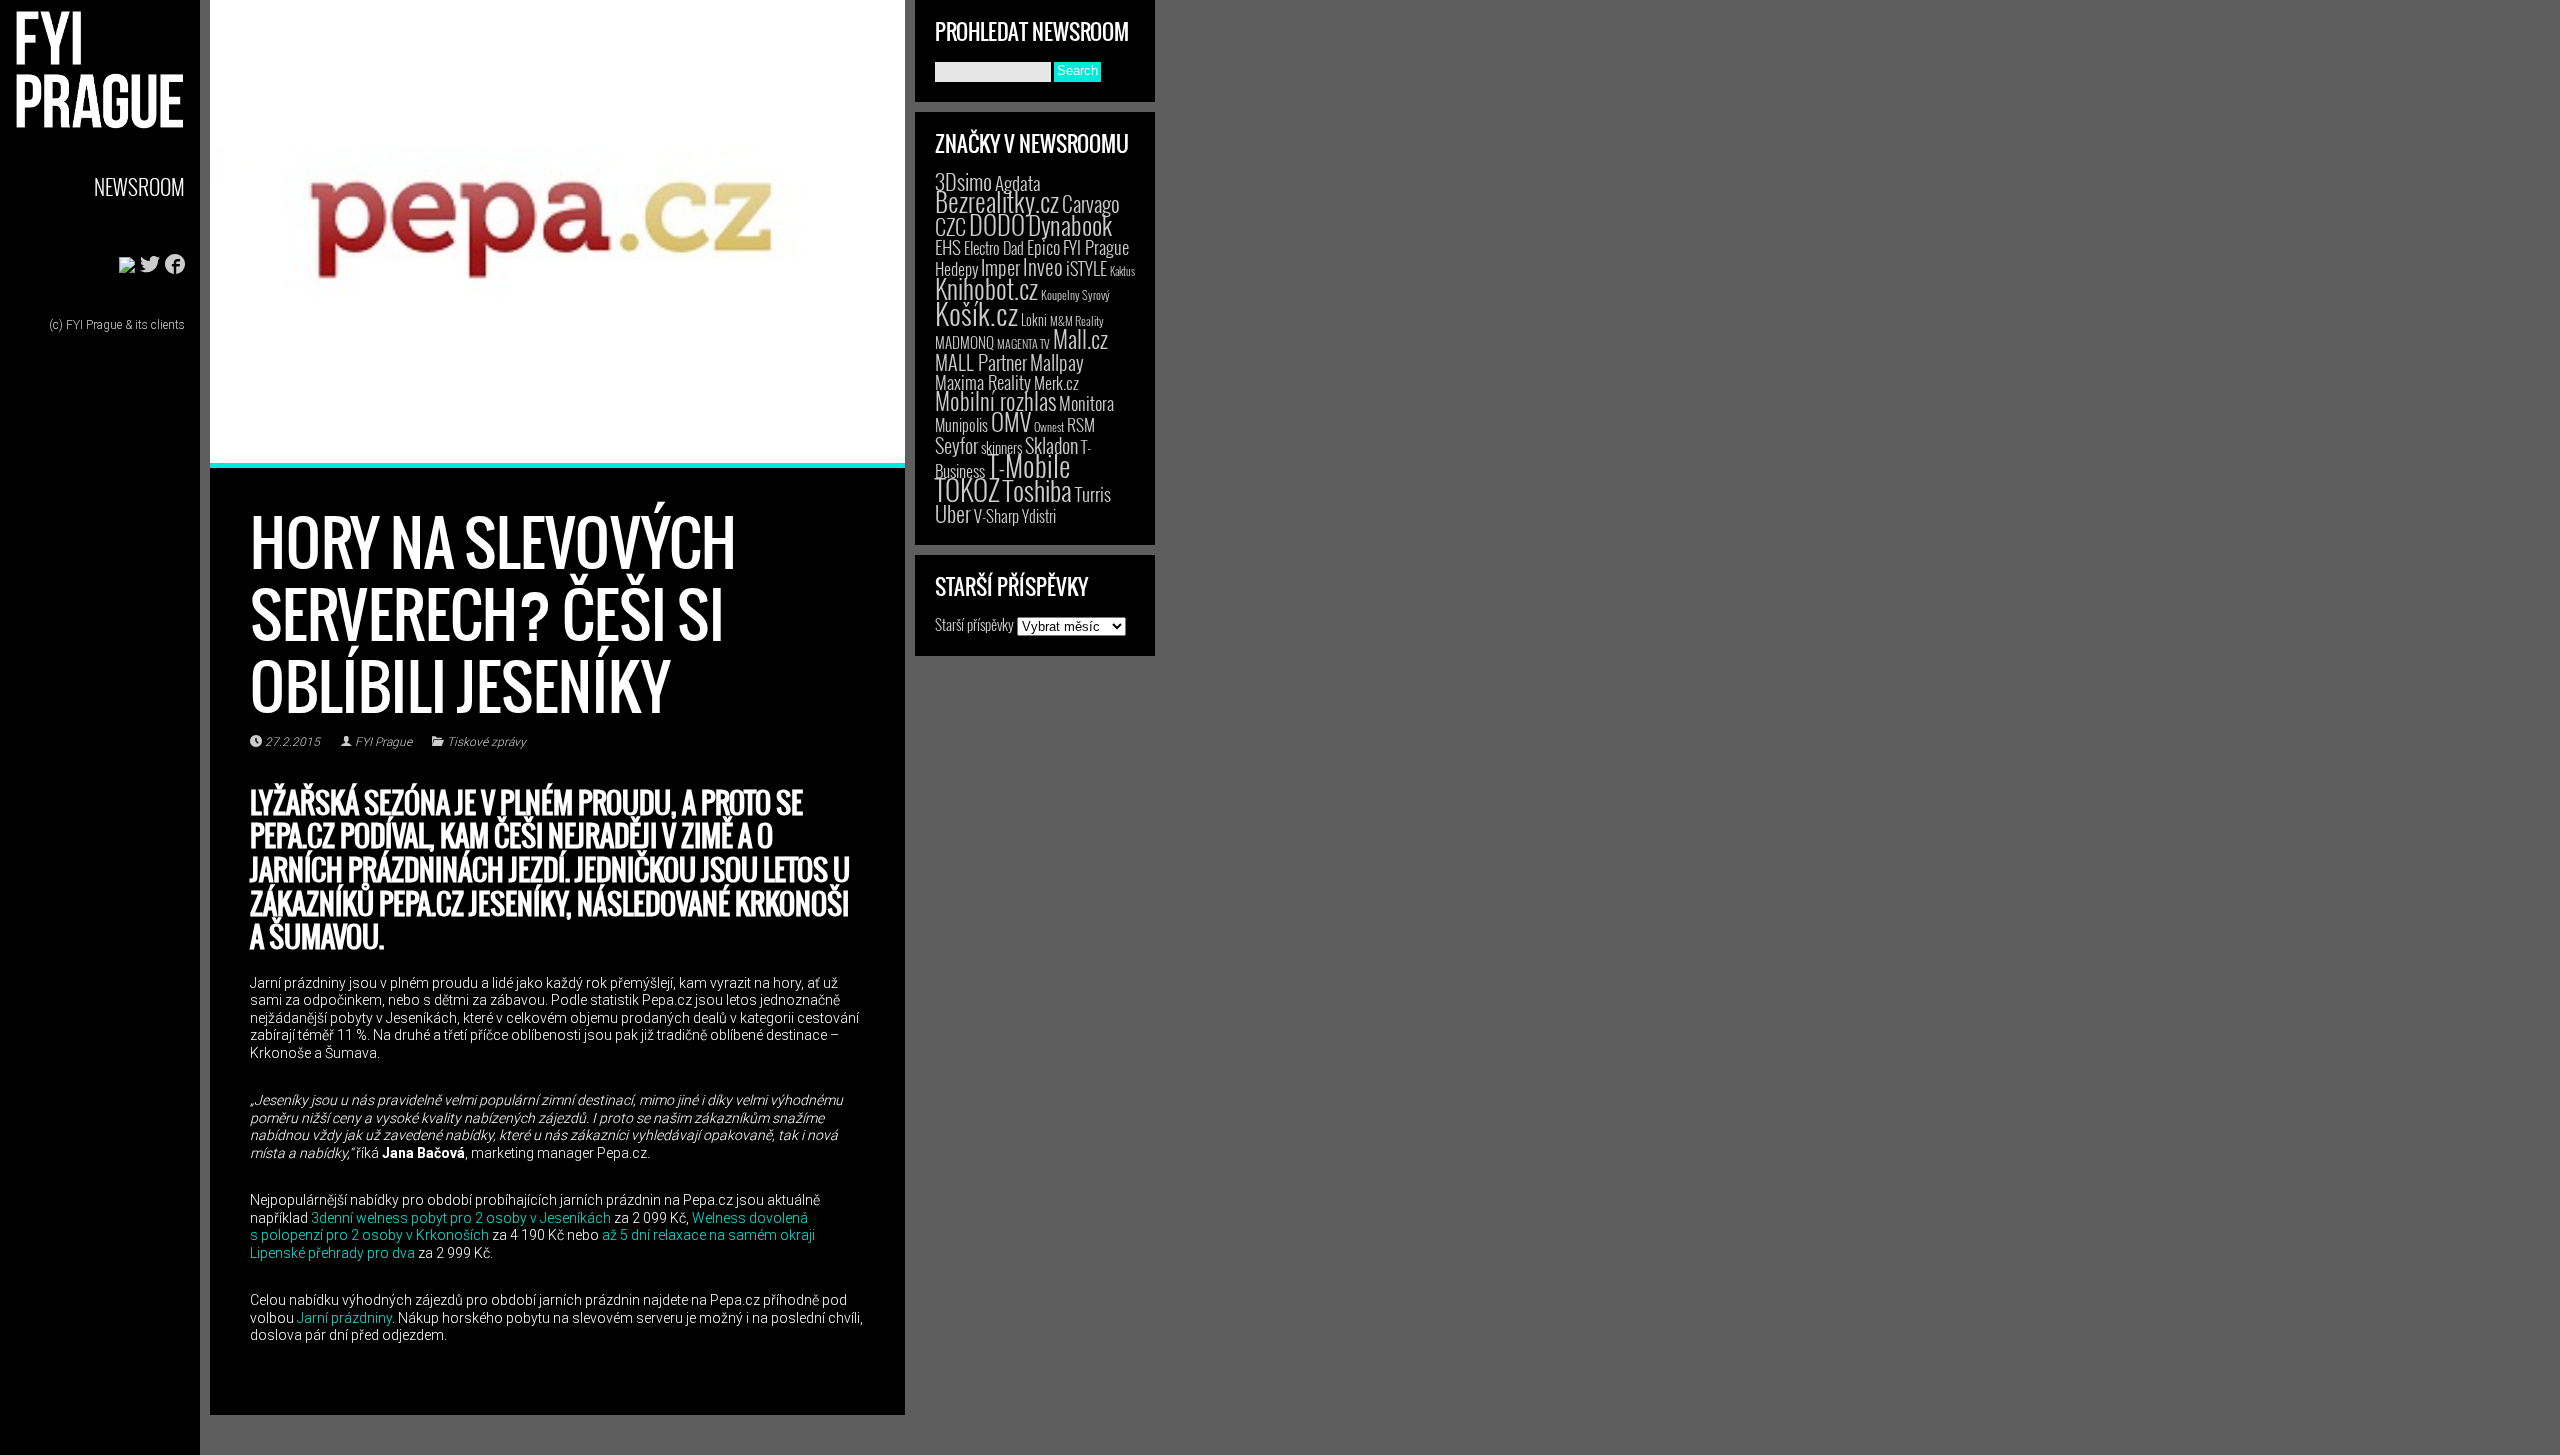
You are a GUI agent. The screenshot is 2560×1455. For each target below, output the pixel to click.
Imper (1000, 267)
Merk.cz (1056, 382)
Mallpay (1057, 362)
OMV (1011, 421)
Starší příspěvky (974, 624)
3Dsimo (963, 181)
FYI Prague (383, 742)
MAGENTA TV (1023, 343)
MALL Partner (981, 362)
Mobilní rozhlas (995, 400)
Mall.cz (1080, 339)
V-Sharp (996, 515)
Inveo (1043, 266)
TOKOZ (967, 489)
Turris (1093, 493)
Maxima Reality (983, 382)
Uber (953, 513)
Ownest (1049, 426)
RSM (1081, 424)
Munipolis (961, 425)
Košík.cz (976, 312)
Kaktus (1122, 271)
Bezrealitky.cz (997, 201)
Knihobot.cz (986, 288)
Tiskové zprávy (486, 742)
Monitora (1086, 402)
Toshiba (1037, 490)
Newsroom (139, 186)
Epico (1043, 246)
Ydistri (1039, 516)
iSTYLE (1086, 268)
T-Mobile (1029, 465)
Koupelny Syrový (1075, 294)
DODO (997, 224)
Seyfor (956, 445)
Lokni (1034, 319)
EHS (948, 246)
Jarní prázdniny (344, 1318)
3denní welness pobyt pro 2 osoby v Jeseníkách (461, 1218)
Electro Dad (994, 248)
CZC (950, 226)
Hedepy (956, 268)
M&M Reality (1077, 320)
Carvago (1091, 203)
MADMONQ (964, 342)
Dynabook (1070, 224)
